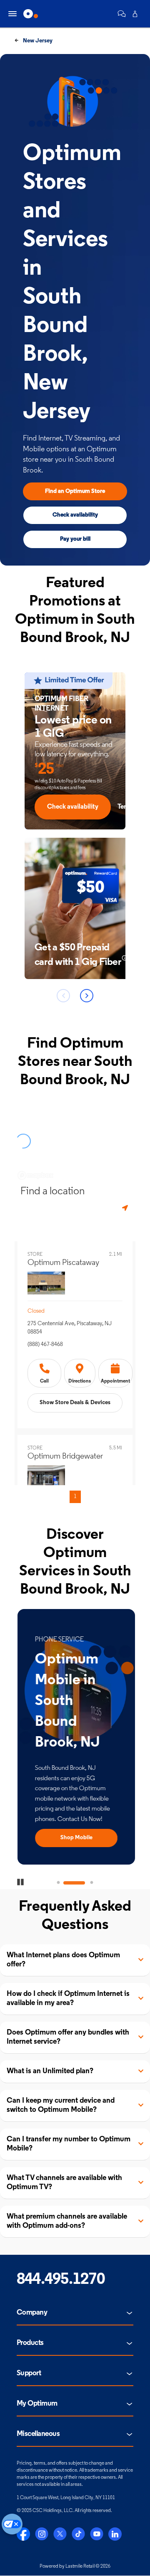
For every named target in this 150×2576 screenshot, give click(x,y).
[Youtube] (97, 2534)
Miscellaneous (38, 2434)
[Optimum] (31, 14)
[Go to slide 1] (58, 1883)
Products (30, 2343)
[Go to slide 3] (92, 1883)
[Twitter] (60, 2534)
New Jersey (37, 41)
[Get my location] (126, 1208)
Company (32, 2313)
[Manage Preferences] (12, 2524)
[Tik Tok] (78, 2534)
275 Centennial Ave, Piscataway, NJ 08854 (70, 1328)
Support (29, 2374)
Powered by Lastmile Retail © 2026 (75, 2566)
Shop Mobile (75, 1838)
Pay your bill (75, 539)
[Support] (122, 14)
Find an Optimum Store (75, 491)
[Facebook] (23, 2534)
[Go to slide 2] (75, 1883)
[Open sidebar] (12, 14)
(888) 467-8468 (45, 1345)
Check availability (75, 515)
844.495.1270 (61, 2280)
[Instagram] (42, 2534)
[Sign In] (135, 14)
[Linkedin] (115, 2534)
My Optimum (37, 2404)
